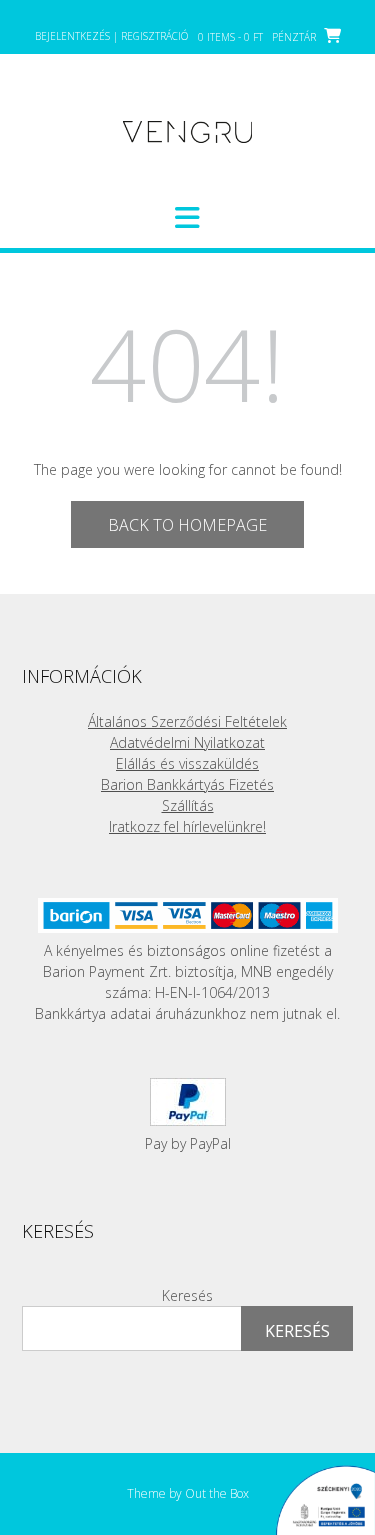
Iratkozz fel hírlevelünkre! (187, 826)
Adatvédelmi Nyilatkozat (187, 742)
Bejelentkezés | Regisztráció (111, 36)
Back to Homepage (187, 525)
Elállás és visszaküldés (187, 763)
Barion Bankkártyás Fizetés (187, 784)
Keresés (187, 1295)
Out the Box (217, 1493)
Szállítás (188, 805)
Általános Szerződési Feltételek (187, 721)
